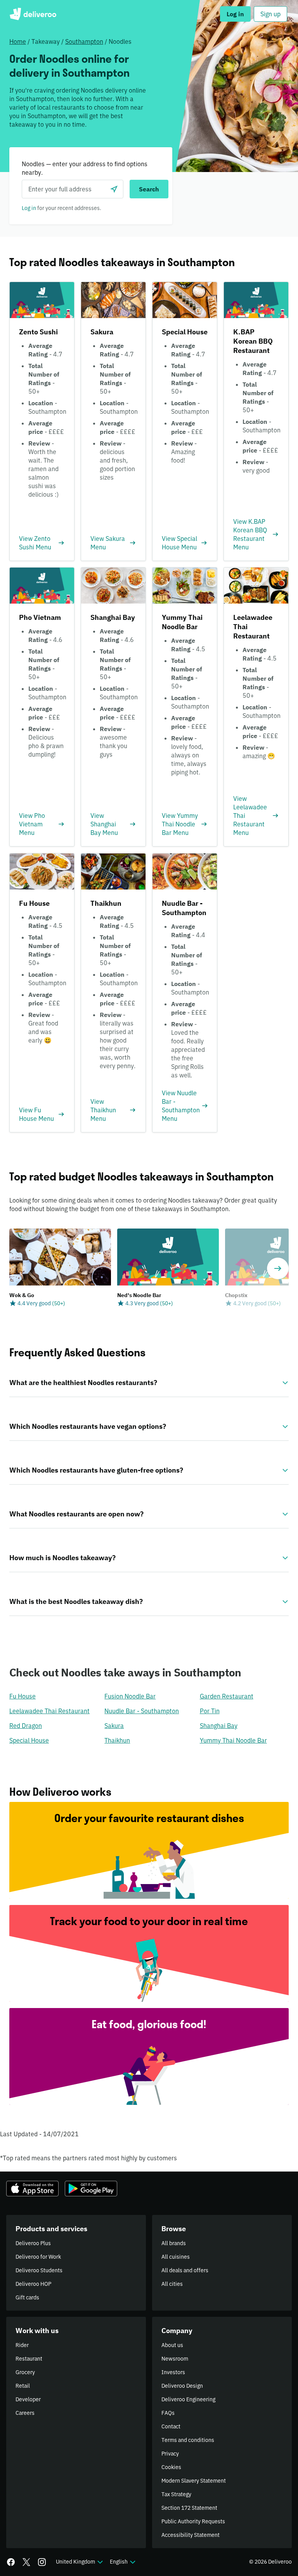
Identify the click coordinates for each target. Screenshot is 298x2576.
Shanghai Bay (219, 1726)
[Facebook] (11, 2562)
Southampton (84, 41)
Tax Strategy (176, 2494)
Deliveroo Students (39, 2270)
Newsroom (175, 2359)
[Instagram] (42, 2562)
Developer (28, 2399)
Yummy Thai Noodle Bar (233, 1740)
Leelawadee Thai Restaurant (49, 1711)
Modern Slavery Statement (194, 2481)
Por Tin (210, 1711)
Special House (29, 1740)
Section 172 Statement (189, 2508)
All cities (172, 2284)
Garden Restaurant (227, 1696)
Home (18, 41)
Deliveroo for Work (38, 2257)
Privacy (170, 2454)
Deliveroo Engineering (188, 2399)
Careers (25, 2413)
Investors (173, 2372)
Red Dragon (26, 1726)
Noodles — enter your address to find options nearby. (85, 168)
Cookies (171, 2467)
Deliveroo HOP (33, 2284)
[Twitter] (26, 2562)
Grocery (25, 2372)
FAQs (168, 2413)
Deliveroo (33, 14)
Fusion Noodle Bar (130, 1696)
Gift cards (27, 2297)
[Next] (278, 1268)
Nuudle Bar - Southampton (142, 1711)
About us (172, 2345)
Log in (29, 208)
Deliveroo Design (182, 2386)
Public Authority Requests (193, 2521)
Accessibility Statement (191, 2535)
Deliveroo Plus (33, 2243)
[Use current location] (114, 189)
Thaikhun (117, 1740)
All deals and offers (185, 2270)
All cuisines (176, 2257)
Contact (171, 2426)
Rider (22, 2345)
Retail (23, 2386)
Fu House (23, 1696)
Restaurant (29, 2359)
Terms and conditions (188, 2440)
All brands (174, 2243)
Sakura (114, 1726)
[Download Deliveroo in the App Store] (32, 2189)
